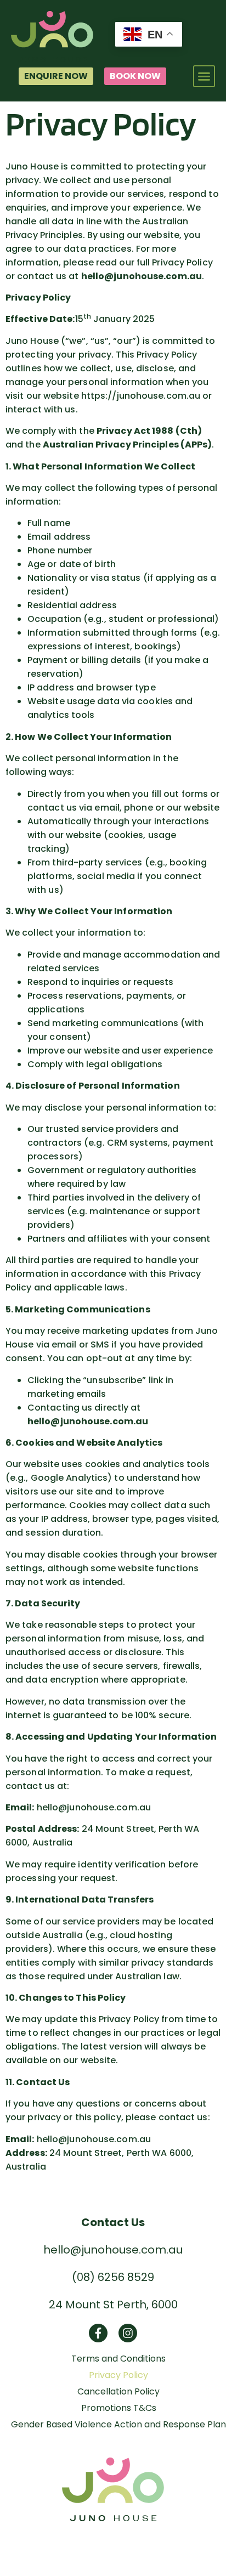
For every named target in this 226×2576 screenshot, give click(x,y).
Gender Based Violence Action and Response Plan (118, 2425)
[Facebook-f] (98, 2333)
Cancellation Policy (118, 2392)
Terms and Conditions (118, 2359)
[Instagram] (128, 2333)
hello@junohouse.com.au (113, 2250)
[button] (204, 76)
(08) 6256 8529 (113, 2277)
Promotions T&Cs (119, 2408)
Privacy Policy (118, 2375)
